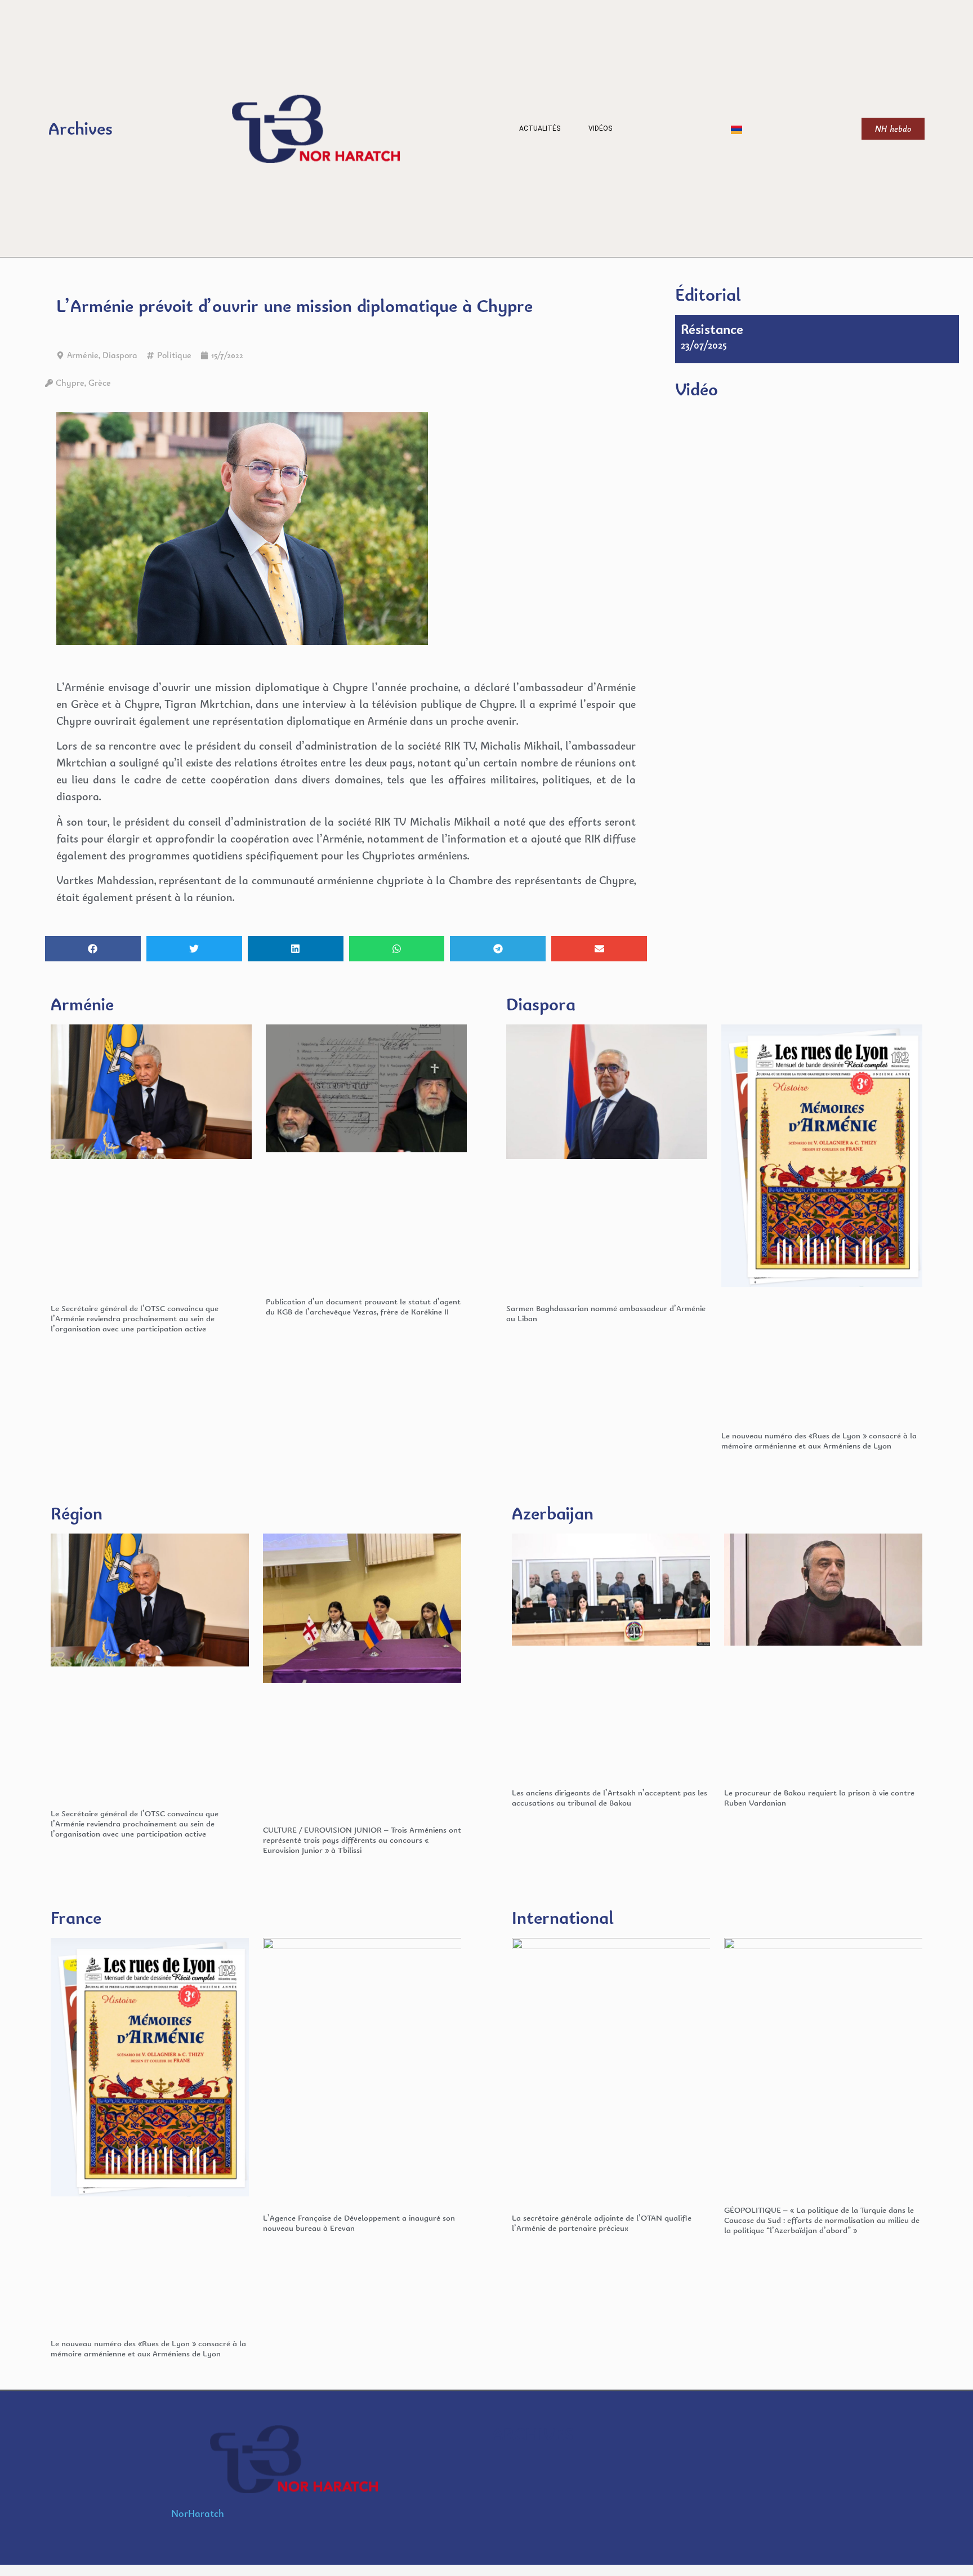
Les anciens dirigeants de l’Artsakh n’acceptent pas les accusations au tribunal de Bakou (610, 1797)
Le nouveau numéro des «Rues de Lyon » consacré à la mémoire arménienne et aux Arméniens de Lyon (819, 1440)
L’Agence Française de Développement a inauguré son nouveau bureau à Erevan (359, 2223)
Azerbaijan (553, 1513)
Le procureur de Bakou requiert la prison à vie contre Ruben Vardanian (819, 1797)
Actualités (540, 128)
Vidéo (697, 389)
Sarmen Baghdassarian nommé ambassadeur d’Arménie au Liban (606, 1313)
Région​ (77, 1513)
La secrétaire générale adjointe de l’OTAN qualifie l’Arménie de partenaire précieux (602, 2223)
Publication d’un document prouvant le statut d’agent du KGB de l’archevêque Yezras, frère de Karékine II (363, 1306)
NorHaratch (198, 2513)
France (76, 1917)
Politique (174, 355)
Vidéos (600, 128)
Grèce (100, 383)
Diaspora (120, 355)
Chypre (70, 383)
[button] (93, 949)
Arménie (83, 355)
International (563, 1917)
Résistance (712, 329)
